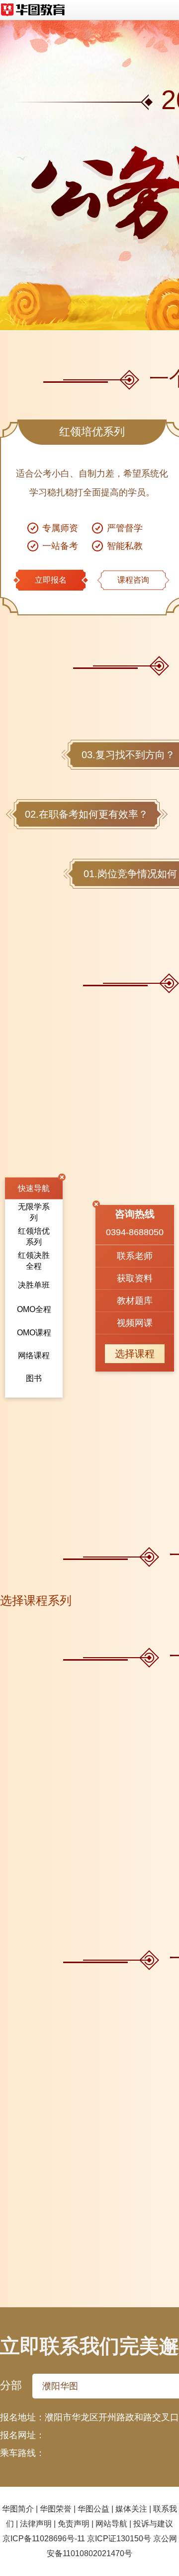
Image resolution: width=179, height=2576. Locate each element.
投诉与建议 (153, 2524)
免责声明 (74, 2524)
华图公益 (93, 2509)
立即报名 (51, 580)
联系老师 (135, 1256)
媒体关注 (131, 2509)
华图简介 (18, 2509)
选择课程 (135, 1354)
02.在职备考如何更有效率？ (87, 814)
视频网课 (135, 1323)
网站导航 (111, 2524)
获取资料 (135, 1278)
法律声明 (36, 2524)
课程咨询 (133, 580)
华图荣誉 (56, 2509)
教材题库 (135, 1301)
